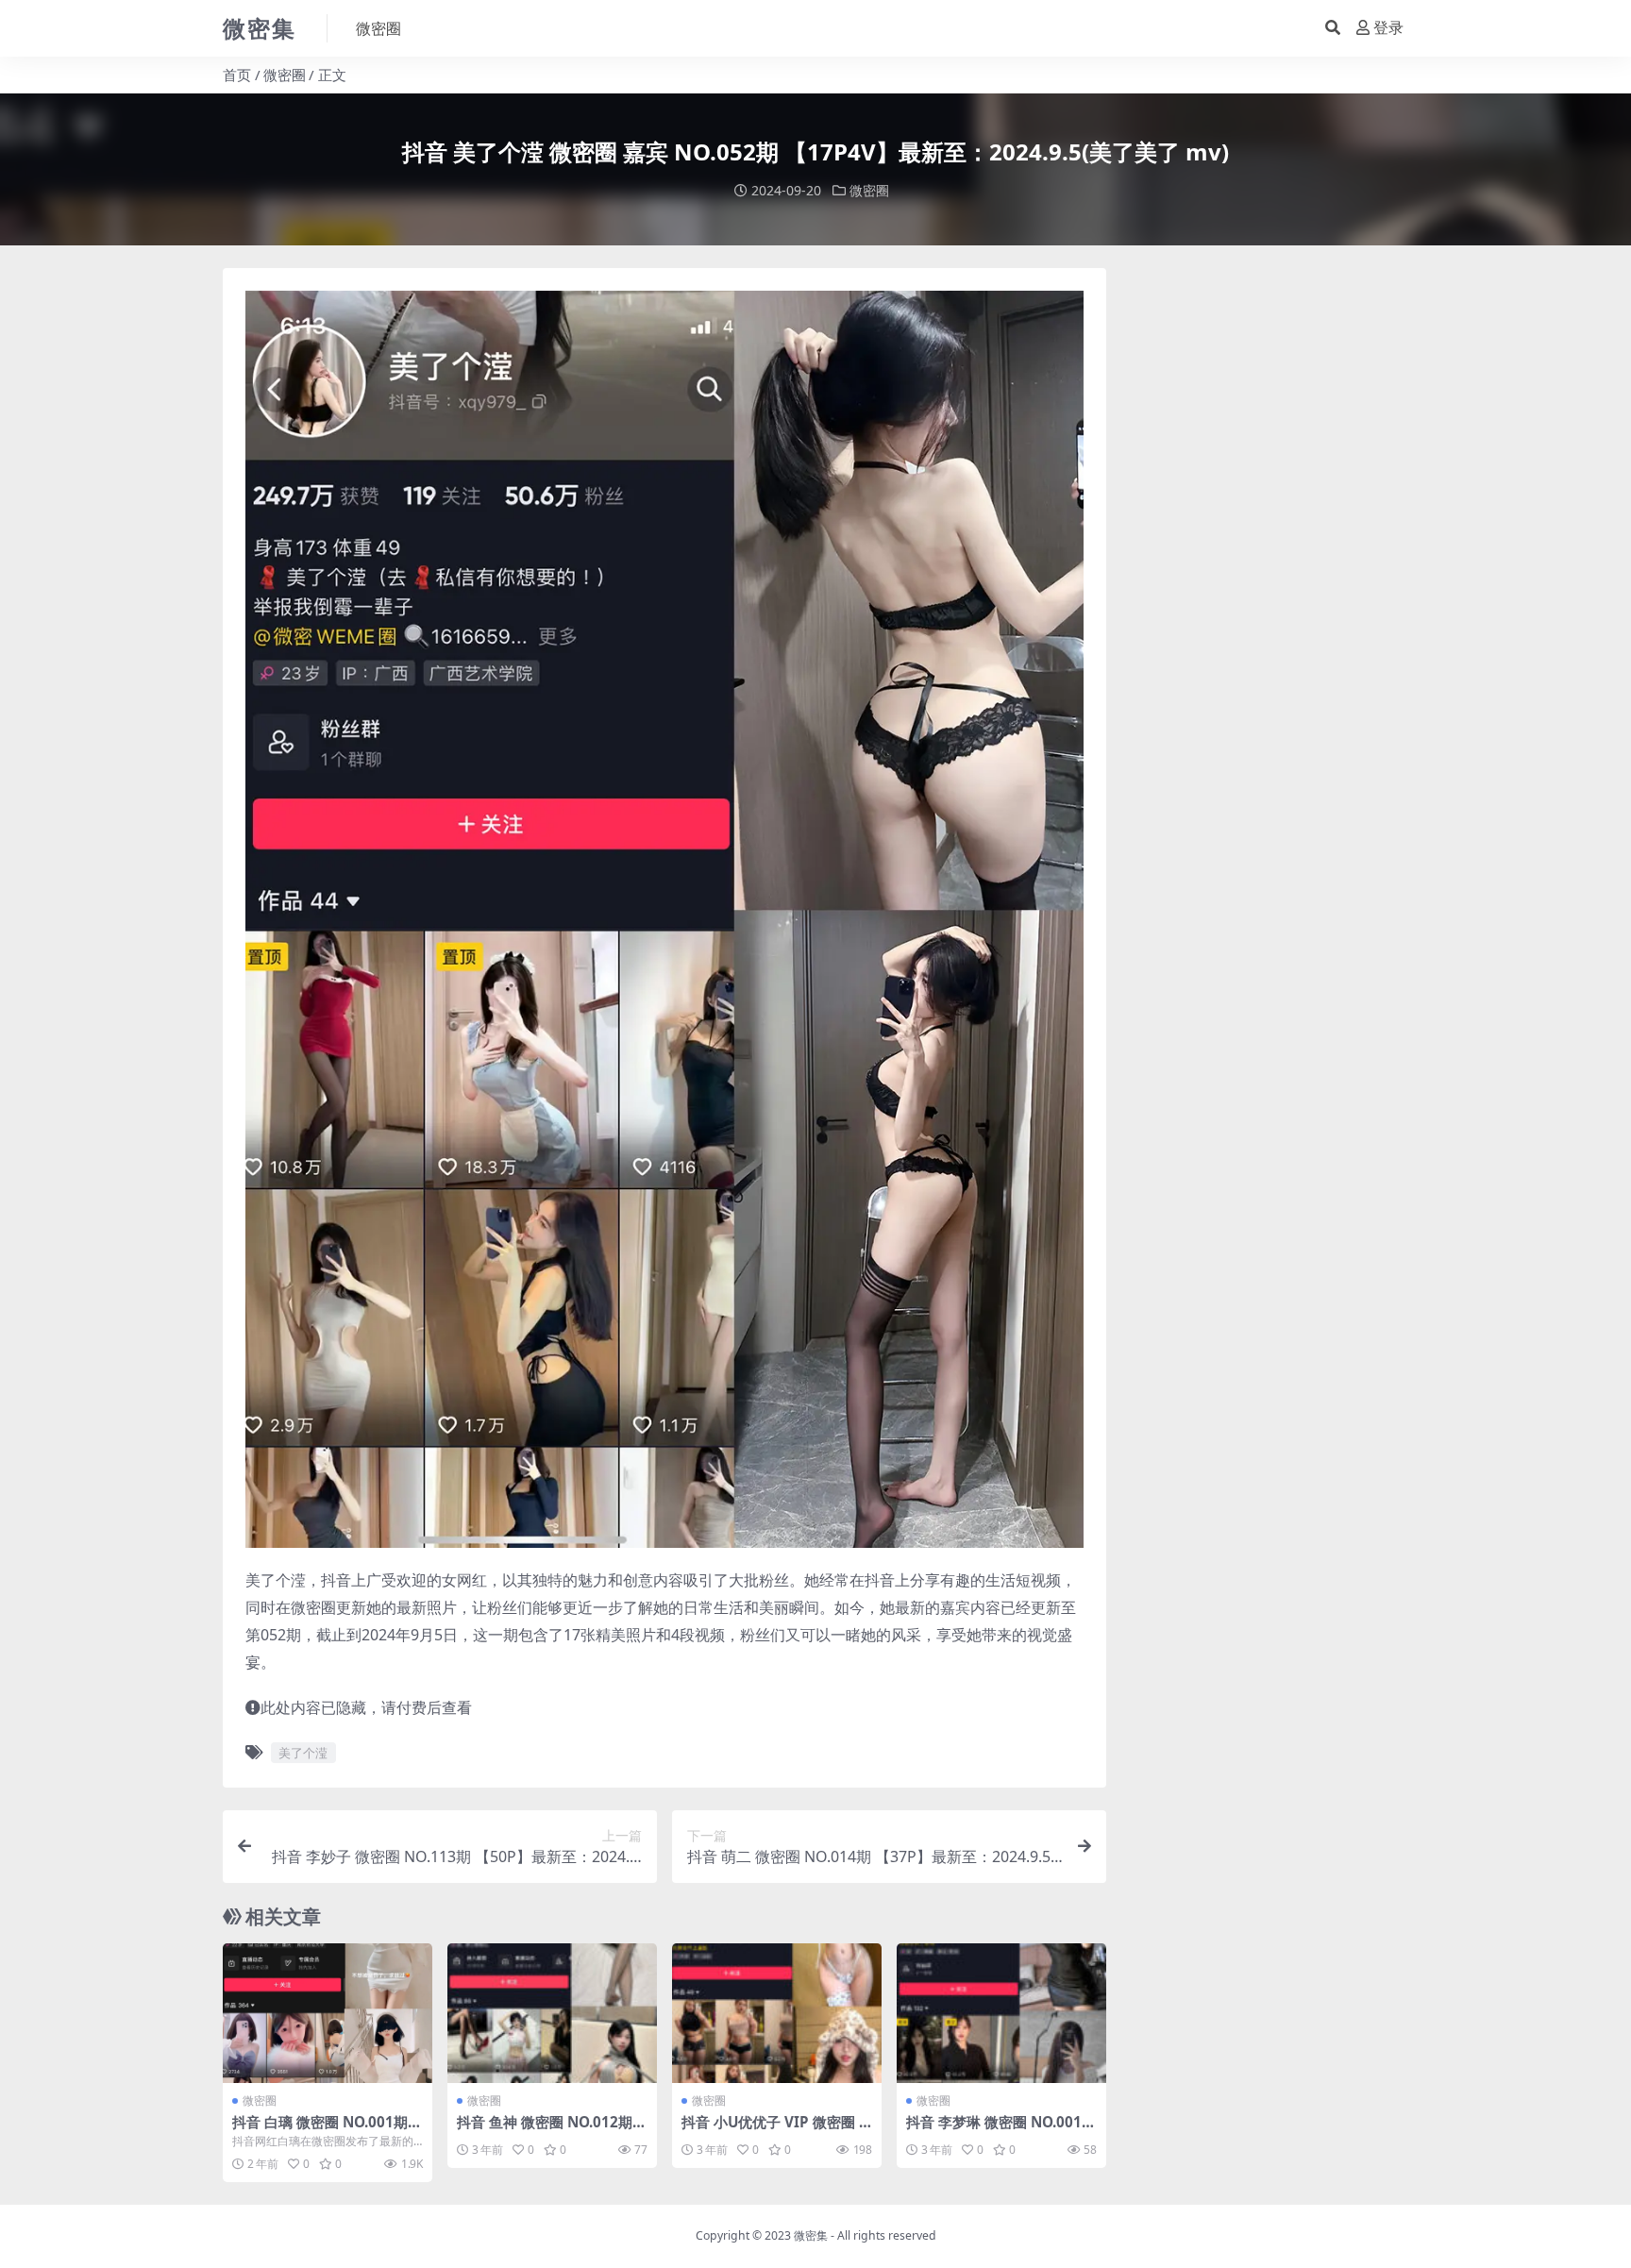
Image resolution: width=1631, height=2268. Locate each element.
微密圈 (378, 28)
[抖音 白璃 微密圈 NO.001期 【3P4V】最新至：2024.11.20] (328, 2013)
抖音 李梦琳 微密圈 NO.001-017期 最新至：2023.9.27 (1000, 2130)
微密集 (811, 2235)
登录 (1388, 28)
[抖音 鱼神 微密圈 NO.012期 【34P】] (552, 2013)
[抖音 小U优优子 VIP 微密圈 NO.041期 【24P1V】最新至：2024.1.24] (777, 2013)
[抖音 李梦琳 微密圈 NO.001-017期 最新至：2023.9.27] (1001, 2013)
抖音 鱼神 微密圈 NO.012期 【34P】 (545, 2130)
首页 (237, 75)
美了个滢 (303, 1753)
